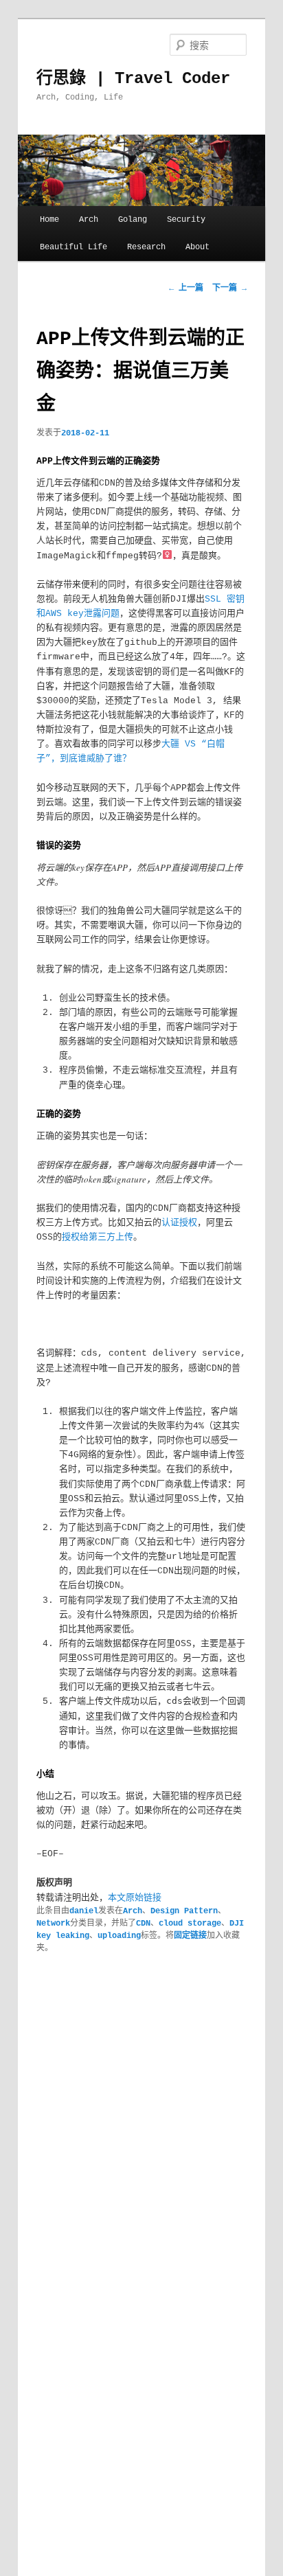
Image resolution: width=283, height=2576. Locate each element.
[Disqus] (141, 2141)
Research (146, 247)
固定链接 (190, 1936)
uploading (119, 1936)
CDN (143, 1924)
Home (49, 220)
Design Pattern (184, 1911)
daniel (84, 1911)
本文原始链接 (135, 1898)
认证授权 (179, 1223)
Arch (89, 220)
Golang (133, 220)
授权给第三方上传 (98, 1237)
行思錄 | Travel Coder (133, 79)
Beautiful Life (73, 247)
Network (53, 1924)
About (197, 247)
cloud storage (190, 1924)
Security (186, 220)
